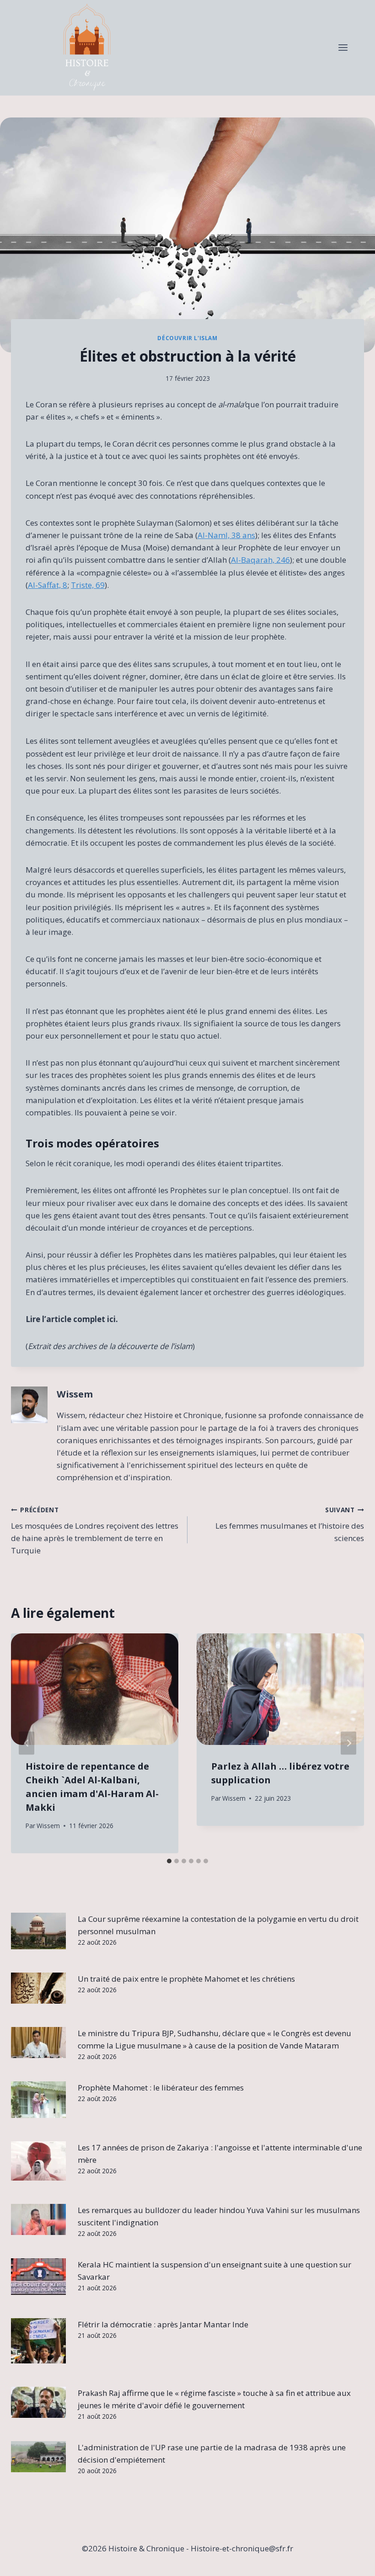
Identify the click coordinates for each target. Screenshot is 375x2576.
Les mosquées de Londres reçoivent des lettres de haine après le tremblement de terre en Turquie (95, 1531)
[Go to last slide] (27, 1743)
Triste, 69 (88, 585)
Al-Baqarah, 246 (260, 560)
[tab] (169, 1861)
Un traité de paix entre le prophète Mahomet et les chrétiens (186, 1979)
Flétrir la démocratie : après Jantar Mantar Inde (163, 2324)
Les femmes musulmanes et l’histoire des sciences (290, 1524)
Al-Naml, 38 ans (226, 535)
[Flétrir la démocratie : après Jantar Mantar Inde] (38, 2341)
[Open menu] (343, 48)
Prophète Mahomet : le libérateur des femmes (161, 2088)
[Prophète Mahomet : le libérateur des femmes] (38, 2100)
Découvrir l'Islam (187, 338)
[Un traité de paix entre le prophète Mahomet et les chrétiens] (38, 1988)
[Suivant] (348, 1743)
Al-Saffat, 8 (48, 585)
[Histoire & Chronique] (87, 48)
